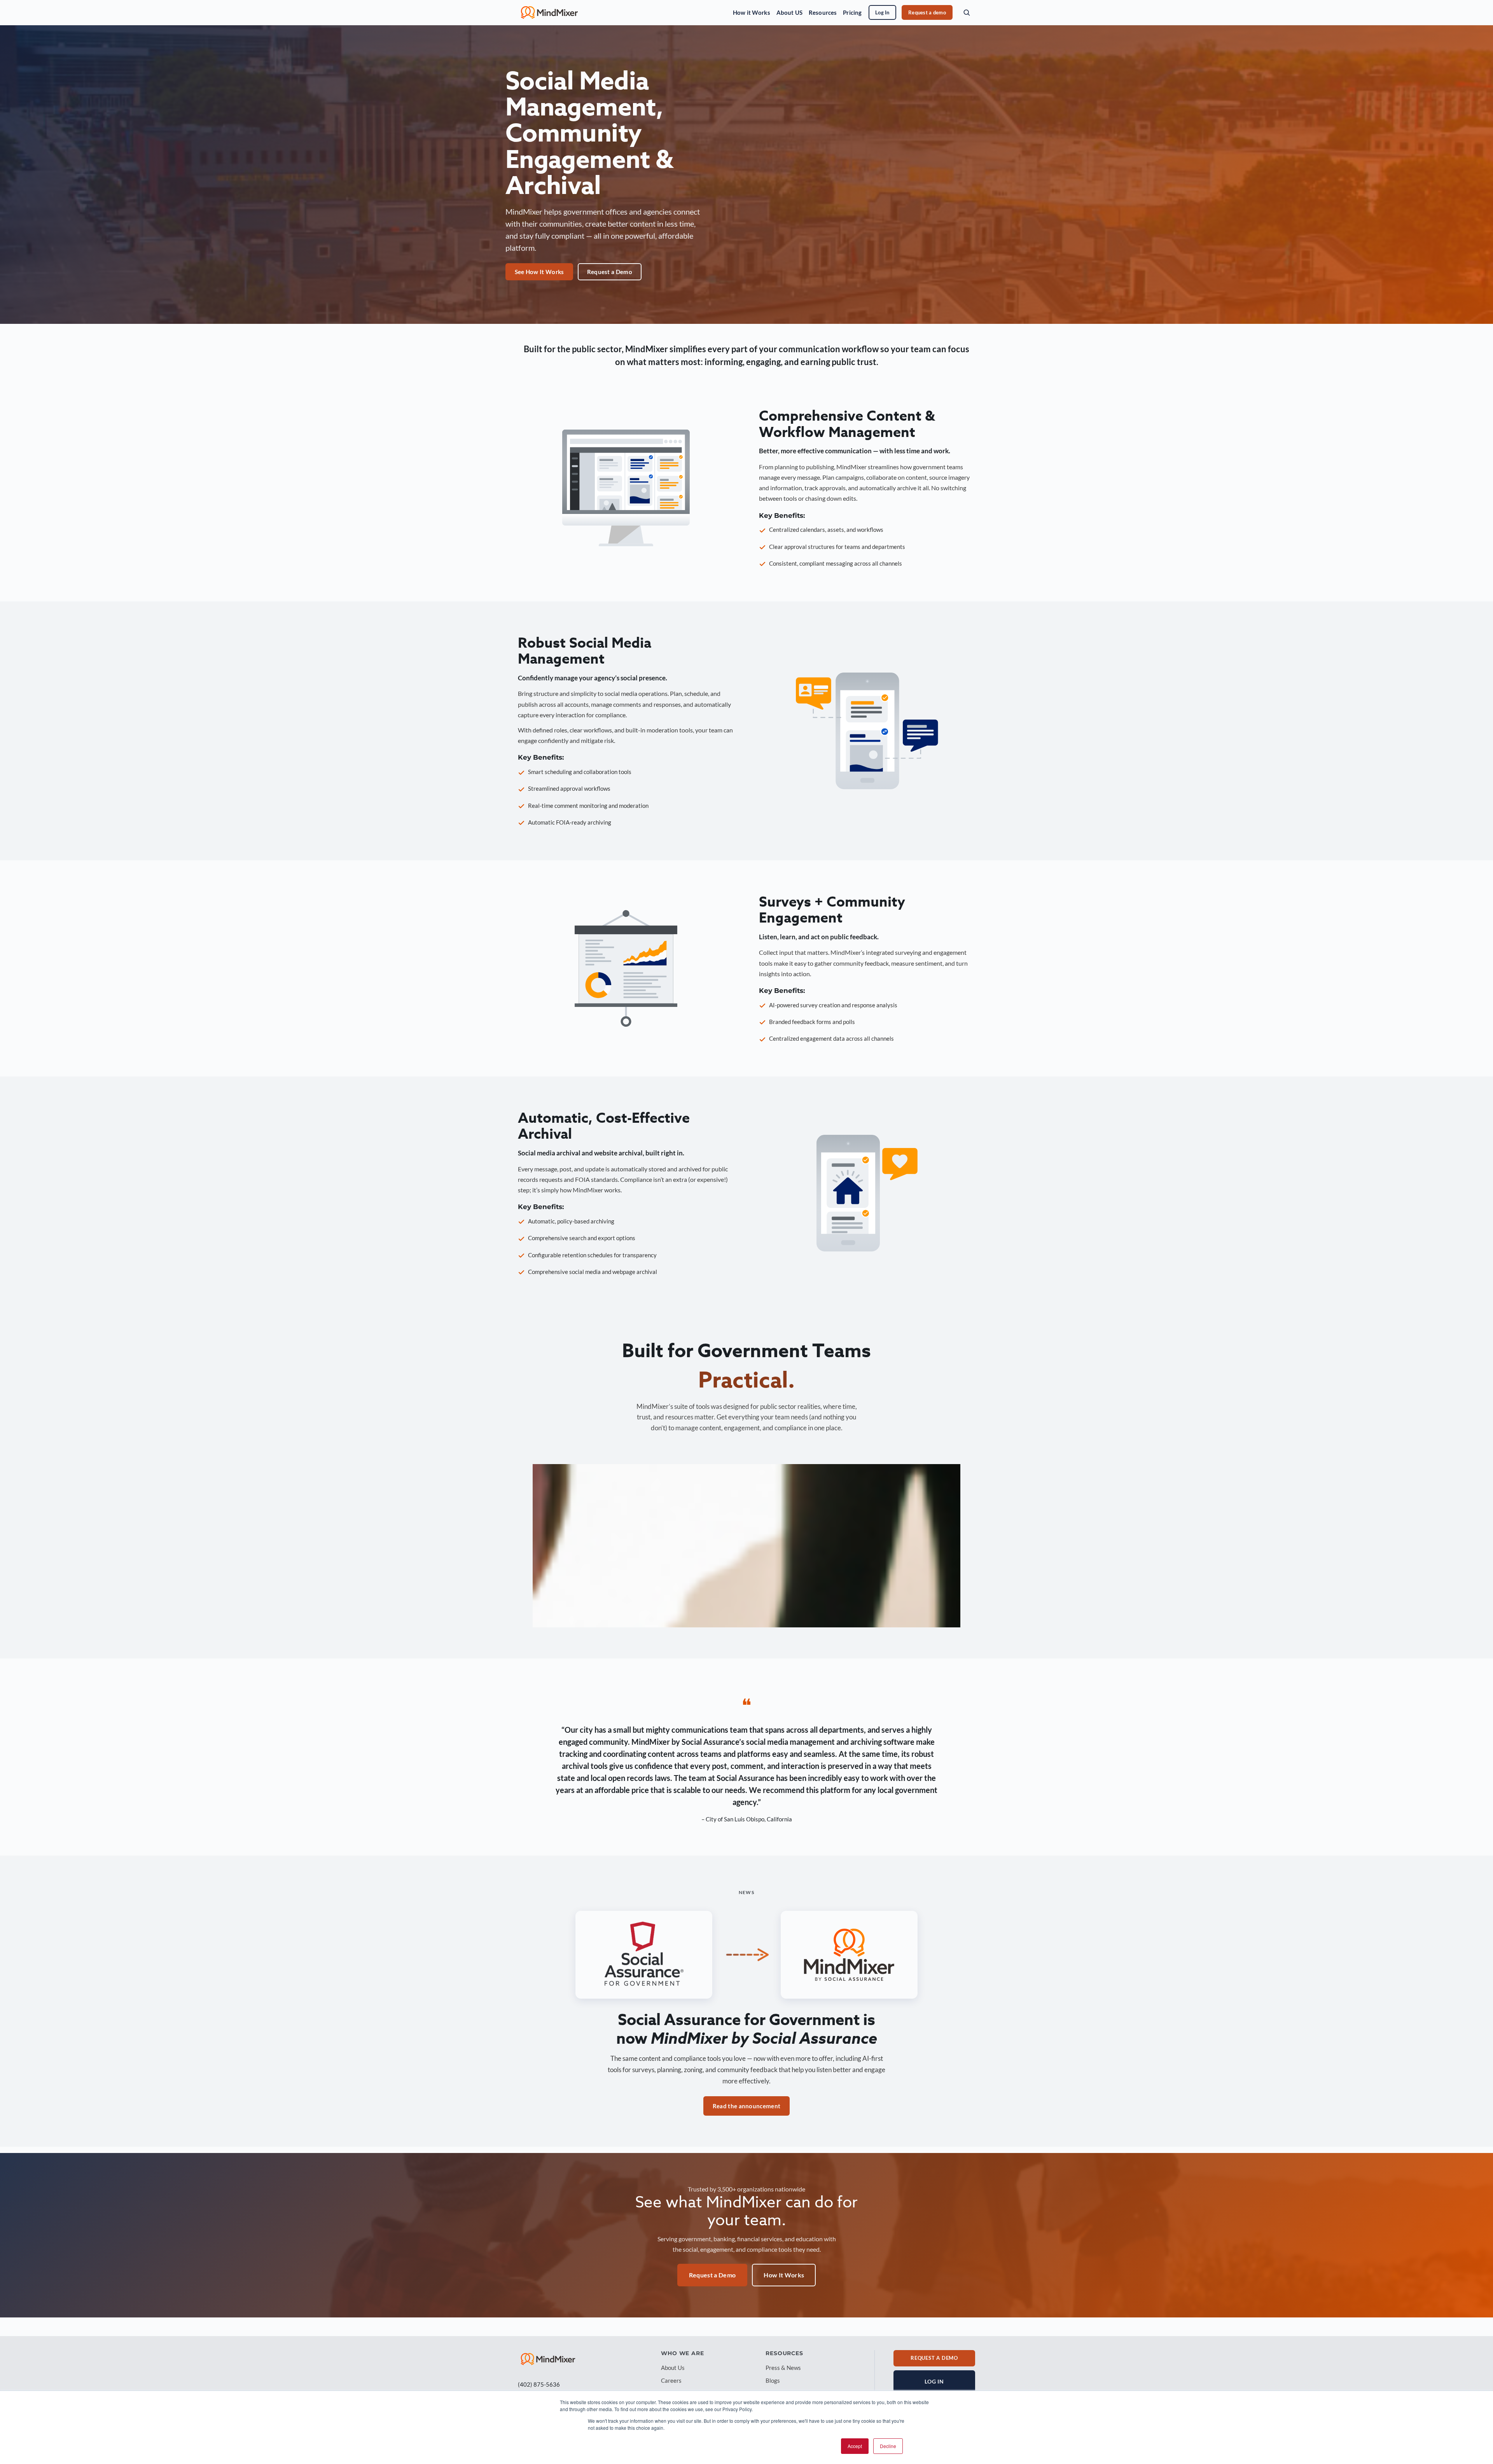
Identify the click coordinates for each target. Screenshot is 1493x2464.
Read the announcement (746, 2106)
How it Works (752, 12)
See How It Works (539, 272)
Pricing (852, 12)
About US (789, 12)
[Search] (967, 12)
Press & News (783, 2368)
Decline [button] (888, 2446)
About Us (673, 2368)
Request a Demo (610, 272)
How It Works (784, 2275)
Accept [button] (855, 2446)
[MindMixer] (548, 2359)
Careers (671, 2380)
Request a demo (927, 12)
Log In (882, 12)
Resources (823, 12)
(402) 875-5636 (539, 2384)
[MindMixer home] (549, 12)
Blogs (773, 2380)
